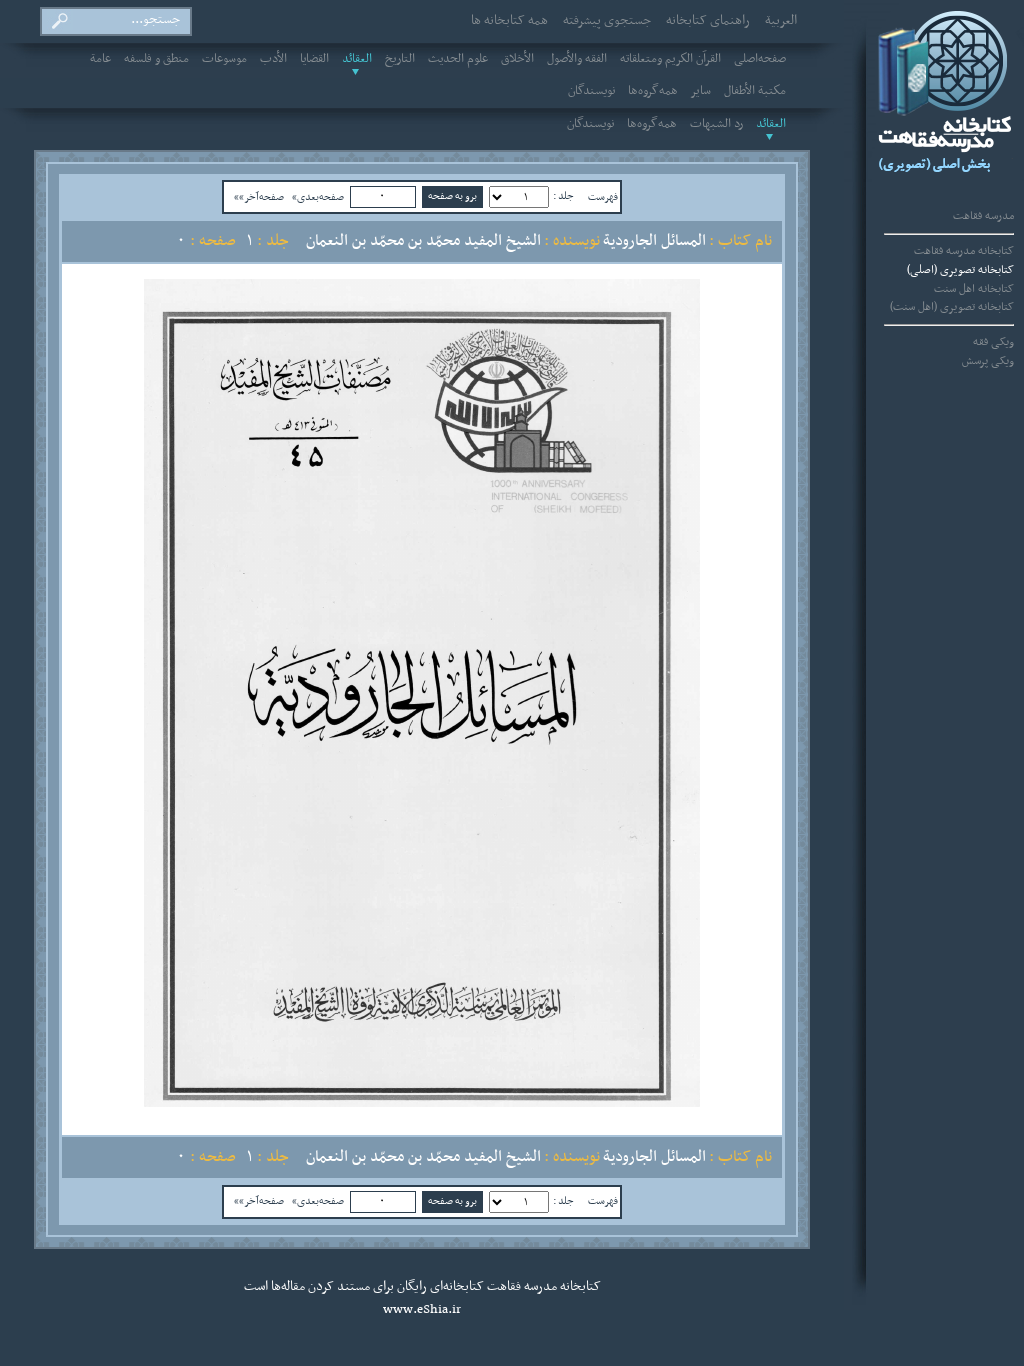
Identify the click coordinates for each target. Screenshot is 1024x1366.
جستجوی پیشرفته (607, 21)
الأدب (273, 59)
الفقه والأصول (577, 59)
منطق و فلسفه (156, 59)
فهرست (603, 197)
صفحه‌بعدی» (318, 197)
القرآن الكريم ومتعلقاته (670, 59)
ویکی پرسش (988, 361)
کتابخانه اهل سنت (974, 289)
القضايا (314, 59)
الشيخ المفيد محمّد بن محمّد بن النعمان (423, 241)
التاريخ (400, 59)
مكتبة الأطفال (755, 91)
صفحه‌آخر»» (259, 197)
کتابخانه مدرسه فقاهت (964, 251)
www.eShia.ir (422, 1310)
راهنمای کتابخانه (708, 21)
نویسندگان (591, 91)
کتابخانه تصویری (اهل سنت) (952, 307)
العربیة (781, 21)
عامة (100, 59)
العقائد (357, 59)
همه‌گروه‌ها (653, 91)
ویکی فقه (993, 342)
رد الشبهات (716, 124)
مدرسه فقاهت (983, 216)
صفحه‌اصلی (760, 59)
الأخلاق (517, 59)
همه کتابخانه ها (509, 21)
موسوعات (224, 59)
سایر (701, 91)
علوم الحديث (458, 59)
